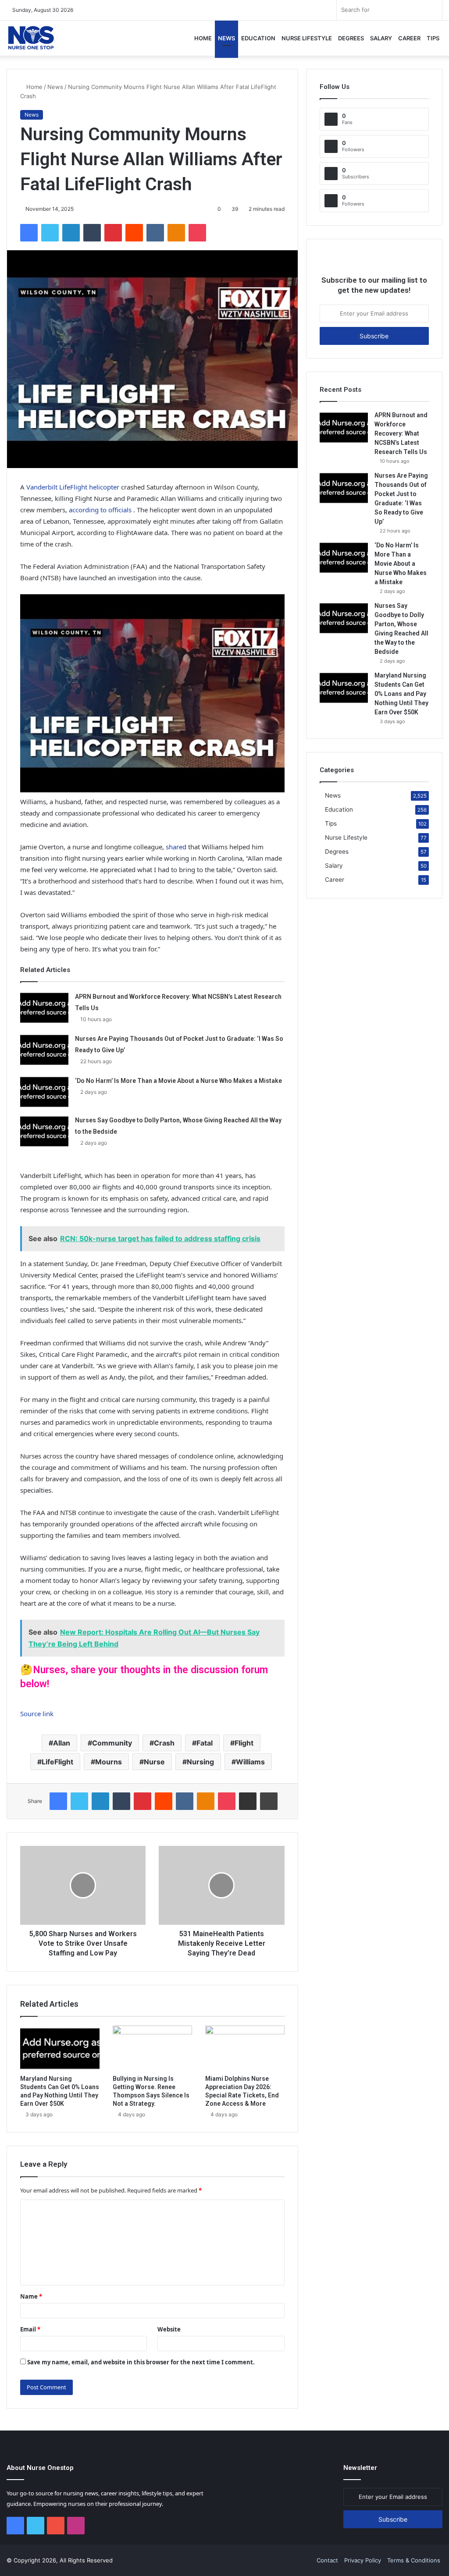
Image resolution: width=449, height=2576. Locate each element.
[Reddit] (134, 233)
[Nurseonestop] (31, 38)
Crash (164, 1743)
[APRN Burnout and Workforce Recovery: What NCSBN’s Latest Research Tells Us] (44, 1007)
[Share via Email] (248, 1801)
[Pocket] (197, 233)
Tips (433, 38)
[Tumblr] (92, 233)
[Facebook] (29, 233)
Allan (62, 1743)
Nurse (154, 1762)
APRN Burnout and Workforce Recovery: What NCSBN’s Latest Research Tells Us (401, 433)
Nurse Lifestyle (307, 38)
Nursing (200, 1762)
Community (112, 1743)
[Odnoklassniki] (176, 233)
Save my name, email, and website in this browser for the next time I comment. (141, 2362)
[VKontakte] (155, 233)
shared (176, 847)
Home (203, 38)
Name (31, 2296)
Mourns (109, 1762)
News (226, 38)
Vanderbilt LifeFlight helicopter (74, 487)
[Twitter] (50, 233)
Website (169, 2329)
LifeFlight (57, 1762)
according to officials (100, 510)
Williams (250, 1762)
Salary (381, 38)
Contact (327, 2560)
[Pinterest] (113, 233)
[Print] (269, 1801)
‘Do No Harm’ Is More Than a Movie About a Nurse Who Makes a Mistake (178, 1081)
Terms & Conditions (414, 2560)
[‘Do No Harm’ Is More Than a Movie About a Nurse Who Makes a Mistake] (44, 1091)
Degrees (351, 38)
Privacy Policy (363, 2560)
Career (409, 38)
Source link (37, 1714)
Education (258, 38)
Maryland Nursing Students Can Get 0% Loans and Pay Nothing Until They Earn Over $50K (401, 694)
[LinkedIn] (71, 233)
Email (30, 2329)
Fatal (205, 1743)
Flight (244, 1743)
